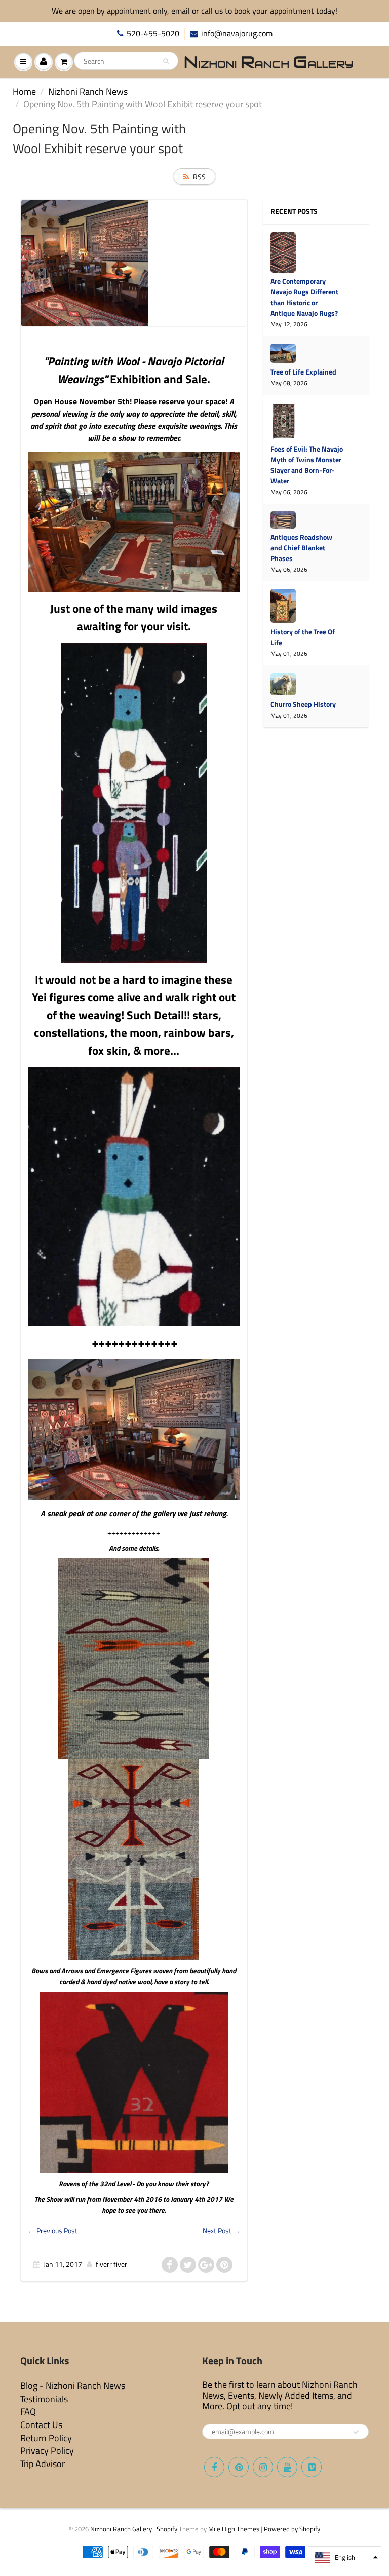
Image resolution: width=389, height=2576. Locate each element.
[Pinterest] (239, 2467)
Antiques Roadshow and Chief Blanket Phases (301, 548)
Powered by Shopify (292, 2529)
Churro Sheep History (303, 704)
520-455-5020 (153, 34)
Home (24, 91)
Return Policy (46, 2438)
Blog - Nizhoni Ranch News (73, 2386)
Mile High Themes (234, 2529)
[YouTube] (287, 2467)
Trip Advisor (43, 2464)
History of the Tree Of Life (303, 637)
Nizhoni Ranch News (88, 91)
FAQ (28, 2412)
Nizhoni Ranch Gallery (121, 2529)
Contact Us (41, 2425)
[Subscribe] (356, 2432)
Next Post (217, 2231)
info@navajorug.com (237, 34)
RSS (199, 177)
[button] (345, 2557)
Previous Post (57, 2231)
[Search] (166, 61)
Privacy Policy (47, 2451)
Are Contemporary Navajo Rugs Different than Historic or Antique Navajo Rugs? (304, 297)
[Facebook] (214, 2467)
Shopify (167, 2529)
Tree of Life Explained (303, 372)
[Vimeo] (312, 2467)
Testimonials (44, 2399)
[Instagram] (263, 2467)
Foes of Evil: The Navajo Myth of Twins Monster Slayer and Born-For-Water (307, 465)
